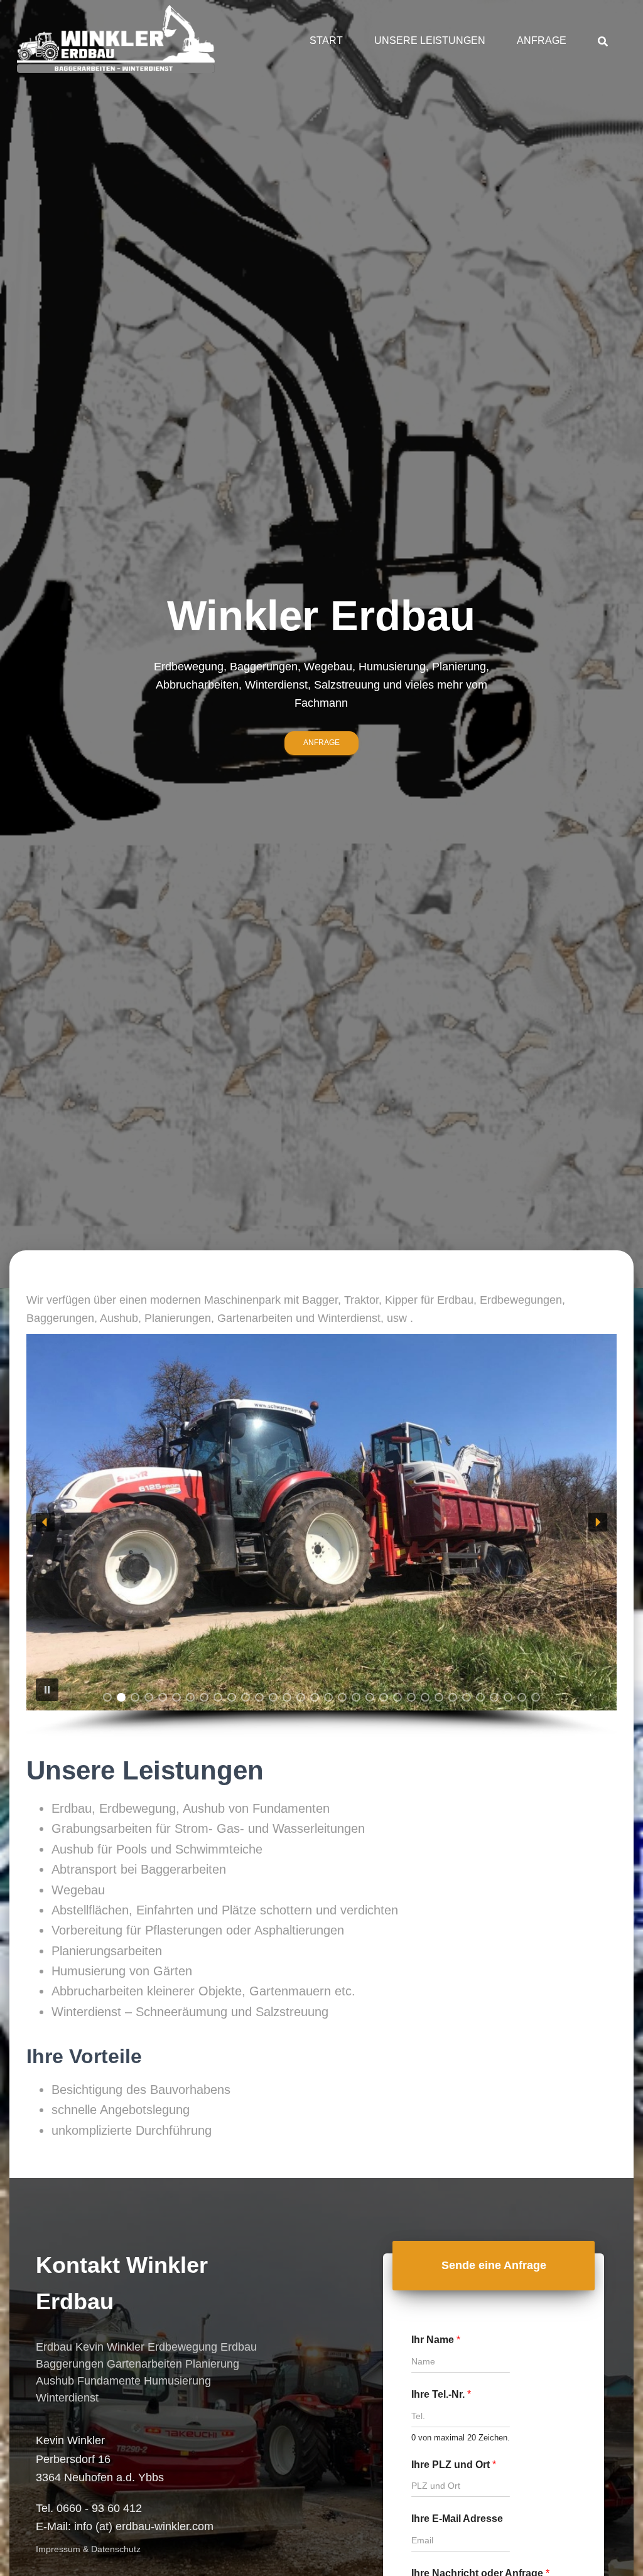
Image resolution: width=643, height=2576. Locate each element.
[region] (321, 1535)
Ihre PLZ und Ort (454, 2465)
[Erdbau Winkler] (116, 41)
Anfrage (542, 40)
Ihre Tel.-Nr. (441, 2394)
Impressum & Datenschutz (88, 2549)
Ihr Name (436, 2340)
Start (326, 40)
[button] (45, 1522)
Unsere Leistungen (430, 40)
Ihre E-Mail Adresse (457, 2519)
